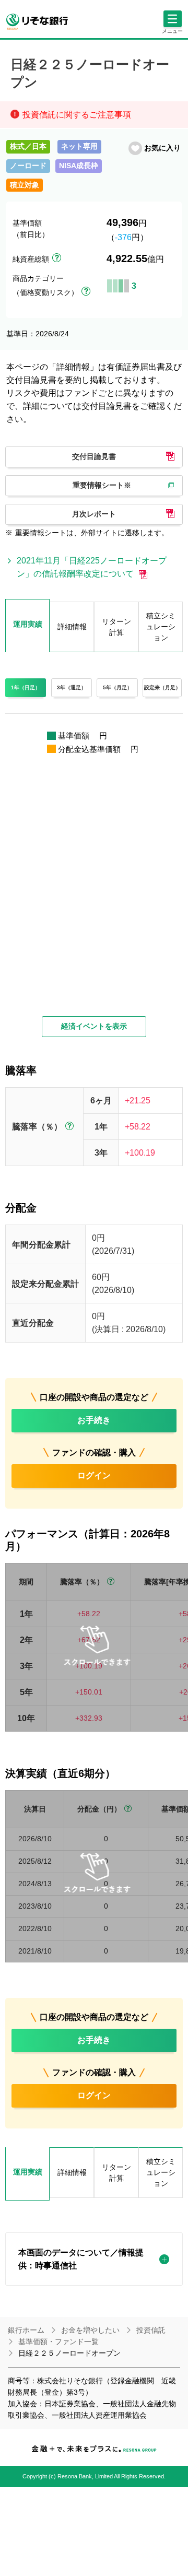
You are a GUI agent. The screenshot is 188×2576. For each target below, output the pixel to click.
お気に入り (162, 148)
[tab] (27, 2174)
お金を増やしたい (90, 2330)
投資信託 (151, 2330)
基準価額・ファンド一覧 (58, 2342)
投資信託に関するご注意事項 (77, 115)
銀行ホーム (26, 2330)
